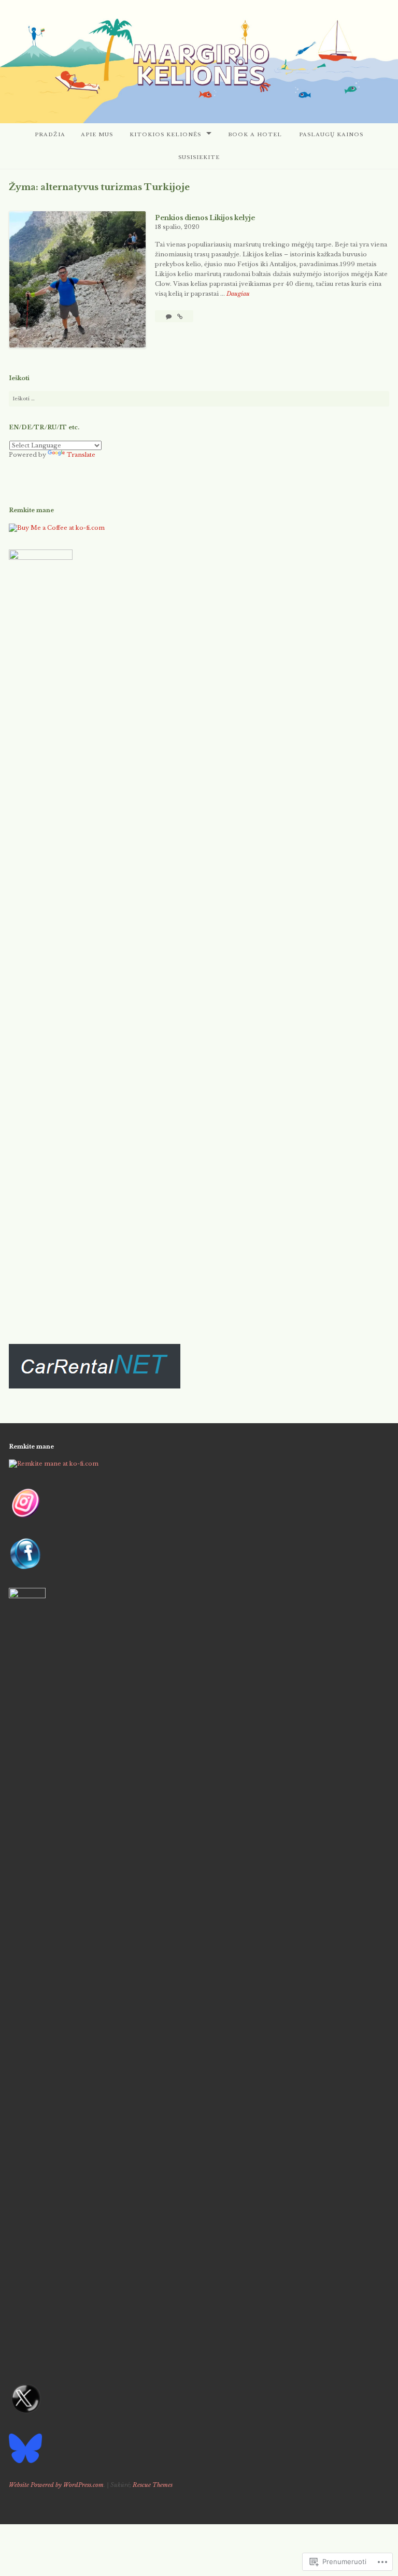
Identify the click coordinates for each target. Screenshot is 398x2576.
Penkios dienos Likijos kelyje (205, 218)
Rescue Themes (153, 2485)
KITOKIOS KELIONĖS (165, 134)
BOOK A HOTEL (255, 134)
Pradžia (50, 134)
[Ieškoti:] (199, 399)
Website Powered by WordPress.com (56, 2485)
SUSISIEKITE (199, 157)
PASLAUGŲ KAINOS (331, 134)
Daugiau (238, 294)
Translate (81, 455)
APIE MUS (97, 134)
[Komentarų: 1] (169, 316)
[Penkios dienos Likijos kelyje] (180, 316)
